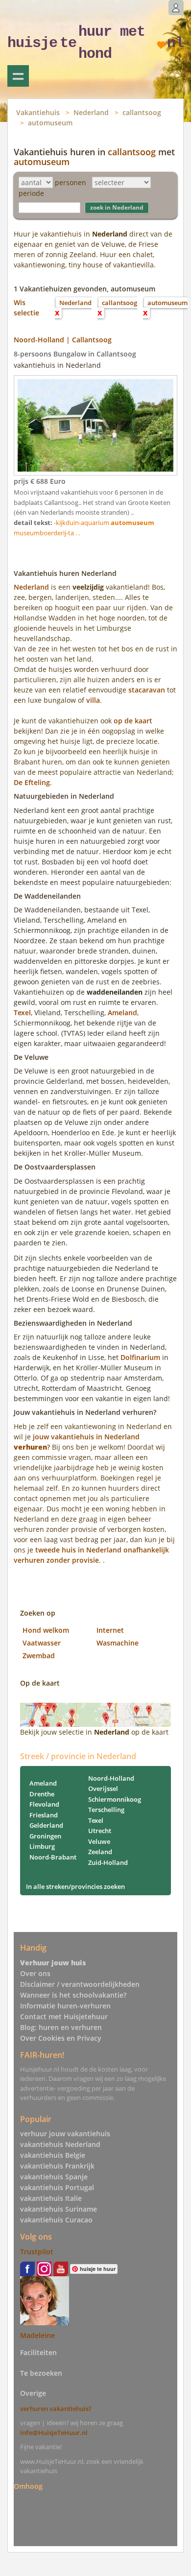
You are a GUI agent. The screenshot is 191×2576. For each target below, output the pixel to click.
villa (93, 700)
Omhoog (28, 2486)
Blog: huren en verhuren (61, 2027)
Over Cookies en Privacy (61, 2038)
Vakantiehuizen (18, 76)
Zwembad (39, 1656)
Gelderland (46, 1825)
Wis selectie (26, 308)
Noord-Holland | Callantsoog (63, 340)
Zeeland (100, 1852)
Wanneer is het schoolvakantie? (73, 1995)
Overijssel (103, 1789)
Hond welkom (46, 1630)
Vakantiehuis (38, 112)
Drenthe (42, 1794)
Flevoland (44, 1804)
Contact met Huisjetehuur (64, 2016)
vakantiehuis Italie (51, 2198)
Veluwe (99, 1841)
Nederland (91, 112)
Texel (22, 1013)
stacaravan (147, 690)
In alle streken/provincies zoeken (75, 1886)
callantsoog (142, 112)
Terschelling (106, 1810)
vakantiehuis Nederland (60, 2144)
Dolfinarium (140, 1357)
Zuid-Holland (108, 1862)
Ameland (122, 1013)
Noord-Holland (111, 1778)
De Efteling (32, 782)
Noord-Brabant (53, 1857)
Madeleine (37, 2335)
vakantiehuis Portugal (57, 2187)
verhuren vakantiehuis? (56, 2409)
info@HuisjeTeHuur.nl (54, 2433)
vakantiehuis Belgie (53, 2155)
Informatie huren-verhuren (65, 2006)
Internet (110, 1630)
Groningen (45, 1836)
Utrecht (100, 1831)
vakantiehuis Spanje (54, 2177)
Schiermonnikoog (115, 1799)
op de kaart (133, 721)
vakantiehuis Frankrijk (57, 2166)
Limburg (42, 1846)
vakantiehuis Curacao (56, 2220)
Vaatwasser (42, 1643)
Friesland (44, 1815)
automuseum (50, 123)
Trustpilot (37, 2252)
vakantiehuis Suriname (59, 2209)
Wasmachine (118, 1643)
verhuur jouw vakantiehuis (65, 2134)
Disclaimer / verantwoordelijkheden (80, 1984)
